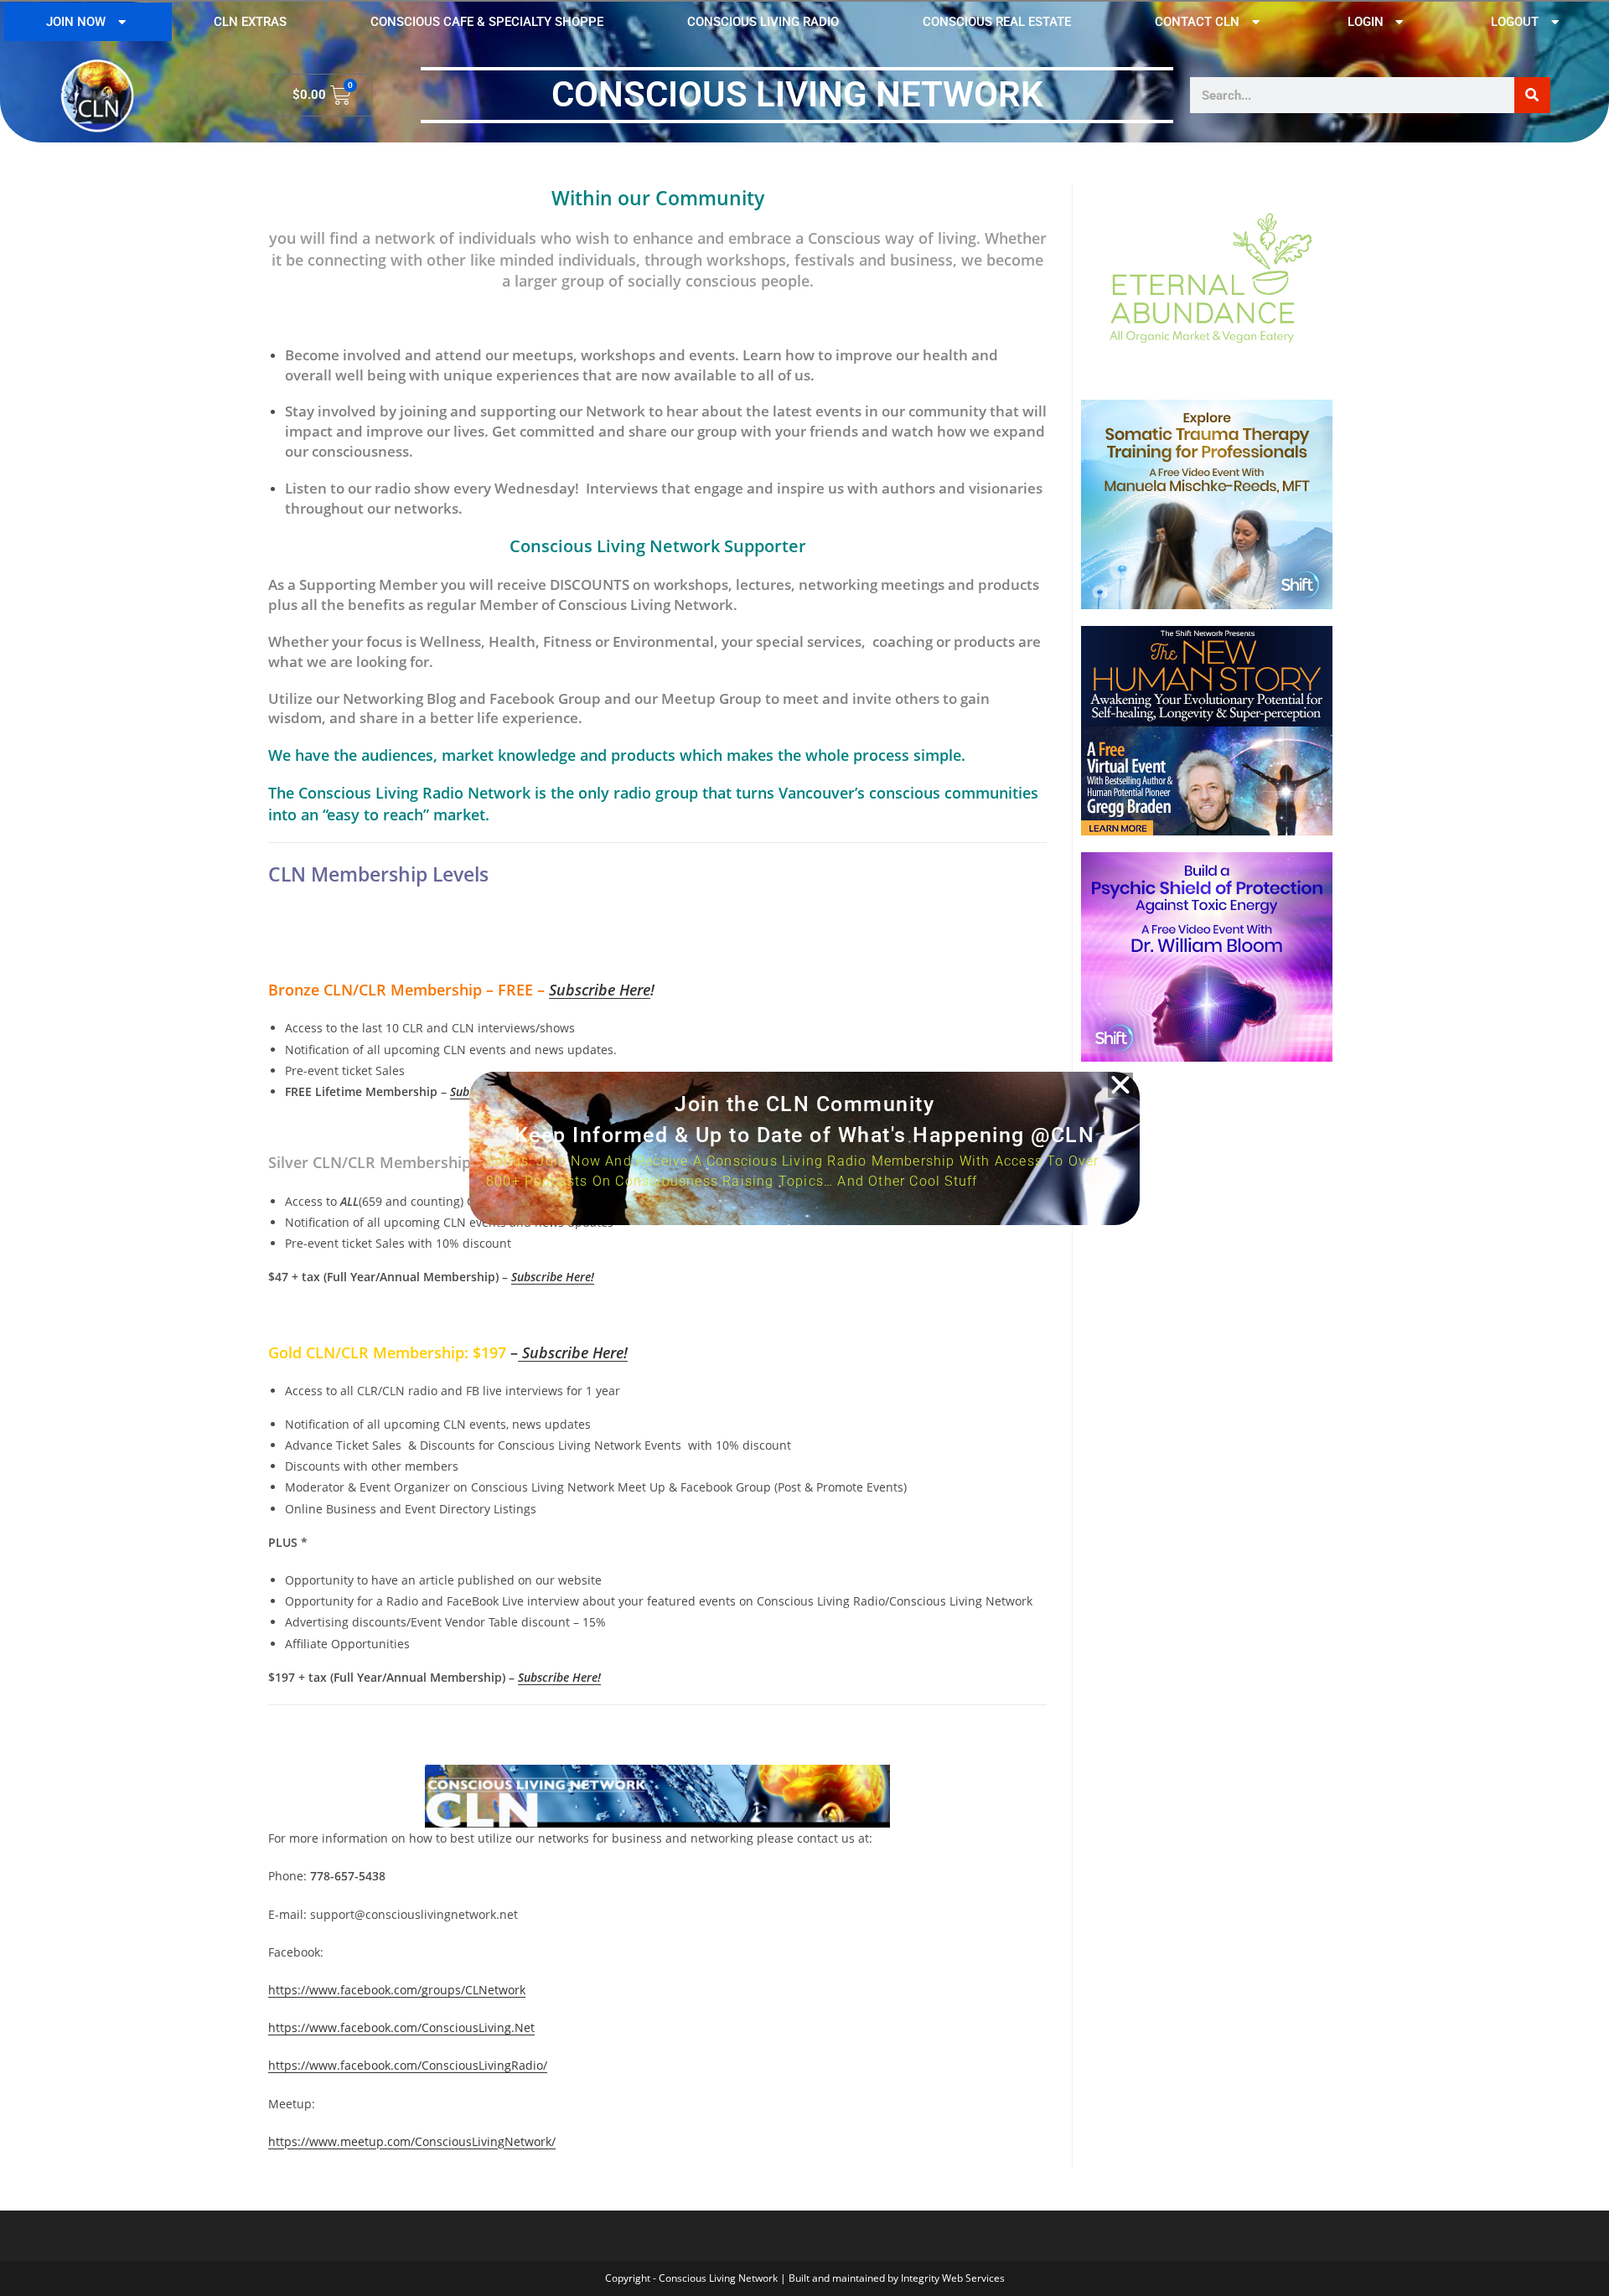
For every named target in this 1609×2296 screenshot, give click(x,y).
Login (1366, 22)
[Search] (1532, 95)
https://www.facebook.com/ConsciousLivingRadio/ (408, 2065)
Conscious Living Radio (763, 22)
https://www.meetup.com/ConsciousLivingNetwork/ (412, 2141)
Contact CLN (1197, 22)
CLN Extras (250, 22)
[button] (1120, 1085)
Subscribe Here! (553, 1277)
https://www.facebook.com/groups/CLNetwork (397, 1990)
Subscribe (582, 990)
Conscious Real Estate (997, 22)
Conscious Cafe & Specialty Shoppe (487, 22)
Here (633, 990)
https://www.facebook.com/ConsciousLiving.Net (401, 2027)
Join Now (76, 22)
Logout (1515, 22)
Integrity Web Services (953, 2278)
